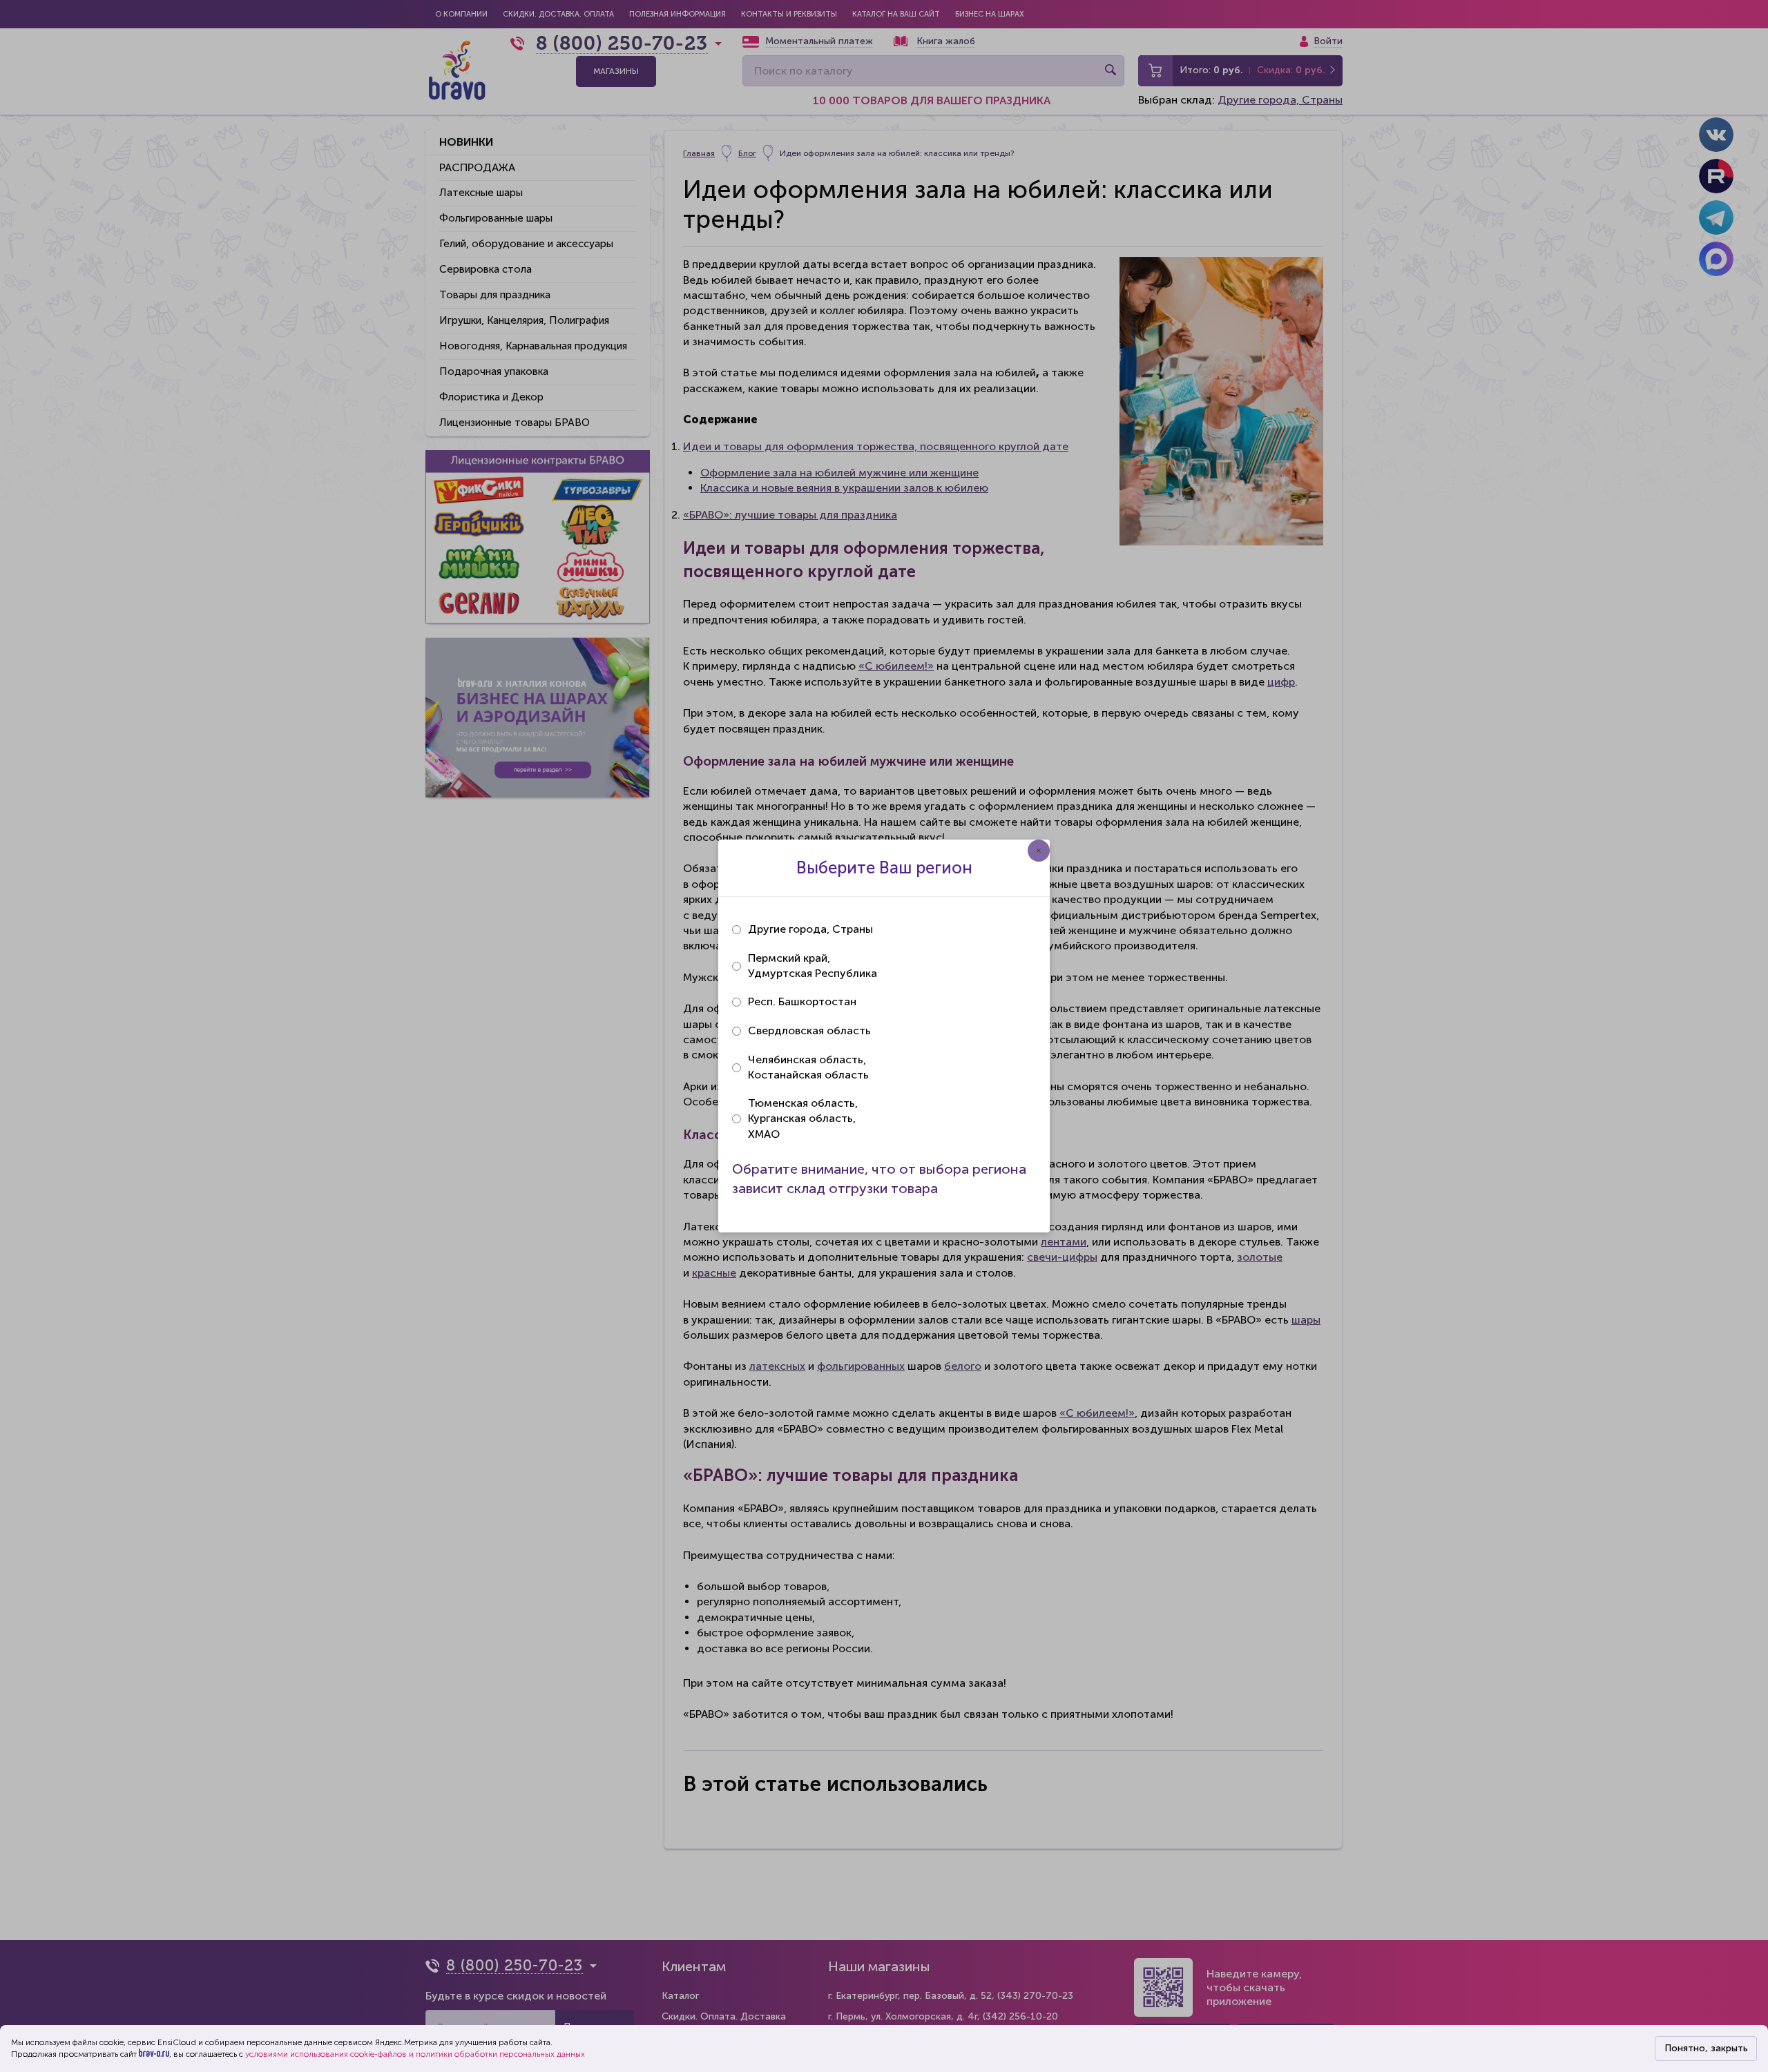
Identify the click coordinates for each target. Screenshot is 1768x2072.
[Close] (1039, 851)
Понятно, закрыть (1706, 2048)
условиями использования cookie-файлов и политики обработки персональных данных (415, 2054)
